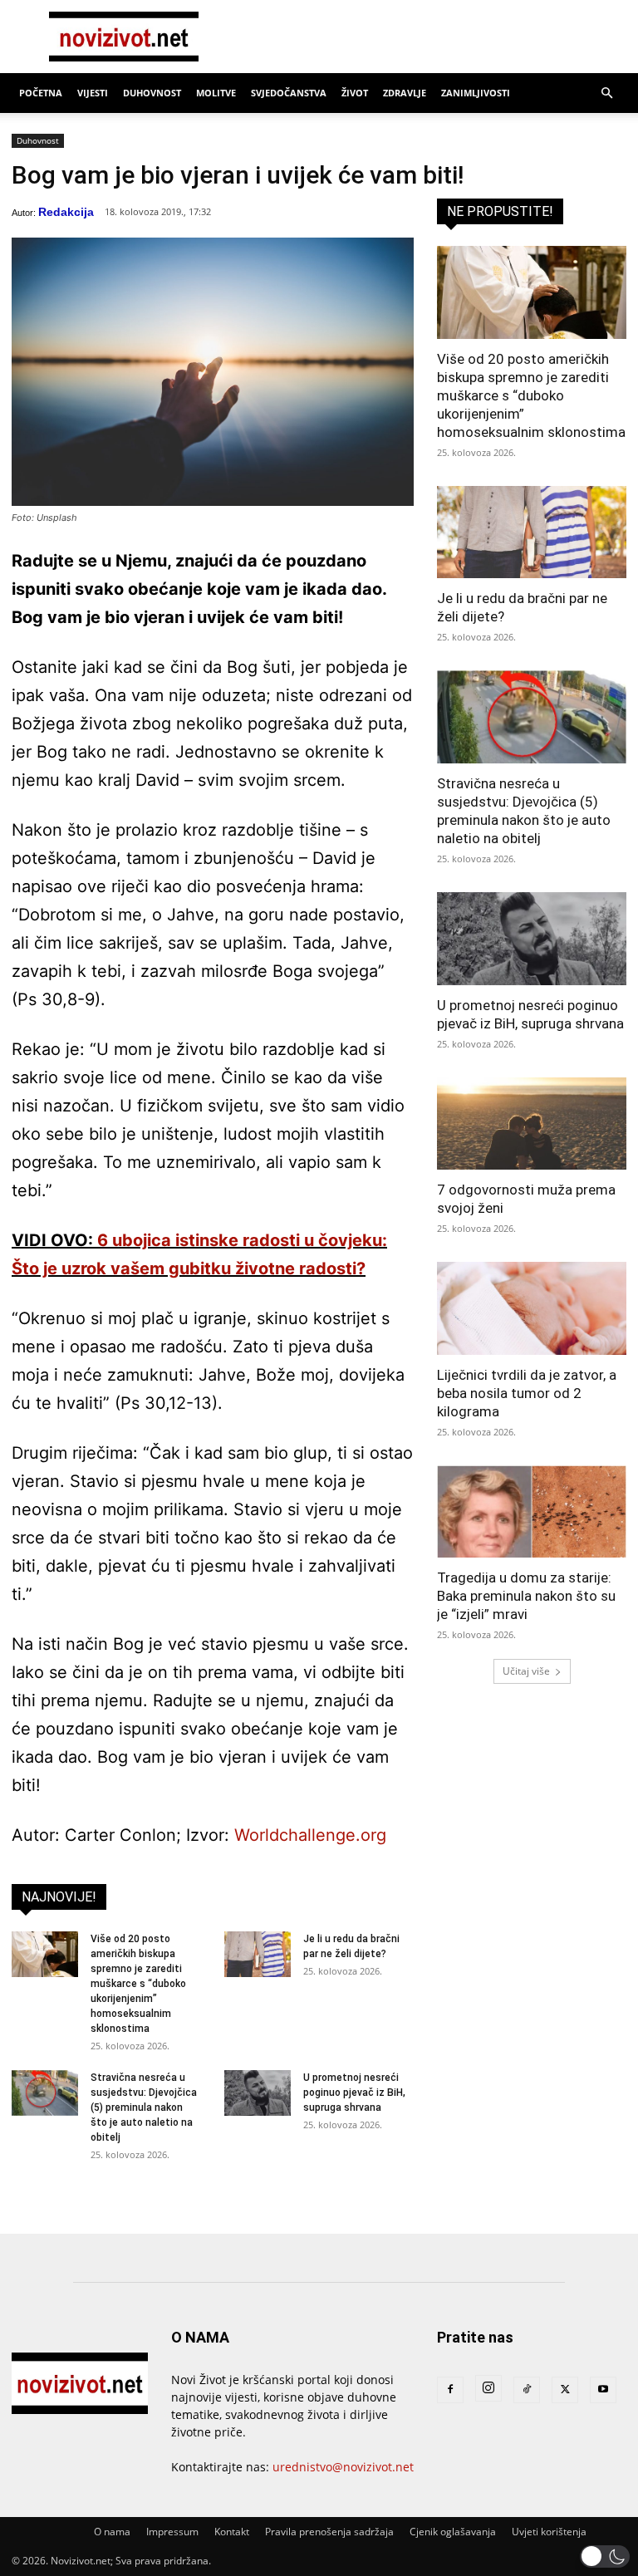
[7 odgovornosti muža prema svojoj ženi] (532, 1124)
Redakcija (66, 212)
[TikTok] (527, 2390)
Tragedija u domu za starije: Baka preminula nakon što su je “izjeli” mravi (526, 1596)
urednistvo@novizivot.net (343, 2467)
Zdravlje (405, 93)
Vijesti (93, 93)
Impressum (172, 2532)
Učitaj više (526, 1671)
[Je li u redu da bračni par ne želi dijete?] (258, 1954)
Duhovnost (152, 93)
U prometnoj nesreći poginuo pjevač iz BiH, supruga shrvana (354, 2093)
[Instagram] (488, 2388)
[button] (606, 93)
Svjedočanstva (289, 93)
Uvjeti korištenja (549, 2532)
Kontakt (232, 2532)
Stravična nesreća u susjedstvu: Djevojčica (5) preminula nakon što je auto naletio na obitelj (144, 2107)
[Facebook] (450, 2390)
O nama (112, 2532)
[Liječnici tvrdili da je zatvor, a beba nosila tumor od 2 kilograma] (532, 1308)
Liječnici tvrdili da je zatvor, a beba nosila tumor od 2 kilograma (527, 1393)
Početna (41, 93)
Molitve (216, 93)
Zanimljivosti (476, 93)
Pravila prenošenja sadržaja (329, 2532)
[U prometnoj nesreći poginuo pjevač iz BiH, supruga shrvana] (258, 2093)
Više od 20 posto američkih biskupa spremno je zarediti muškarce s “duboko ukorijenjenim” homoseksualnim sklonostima (138, 1984)
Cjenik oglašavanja (453, 2532)
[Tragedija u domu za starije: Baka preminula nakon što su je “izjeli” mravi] (532, 1512)
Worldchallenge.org (310, 1835)
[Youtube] (603, 2390)
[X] (565, 2390)
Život (355, 93)
